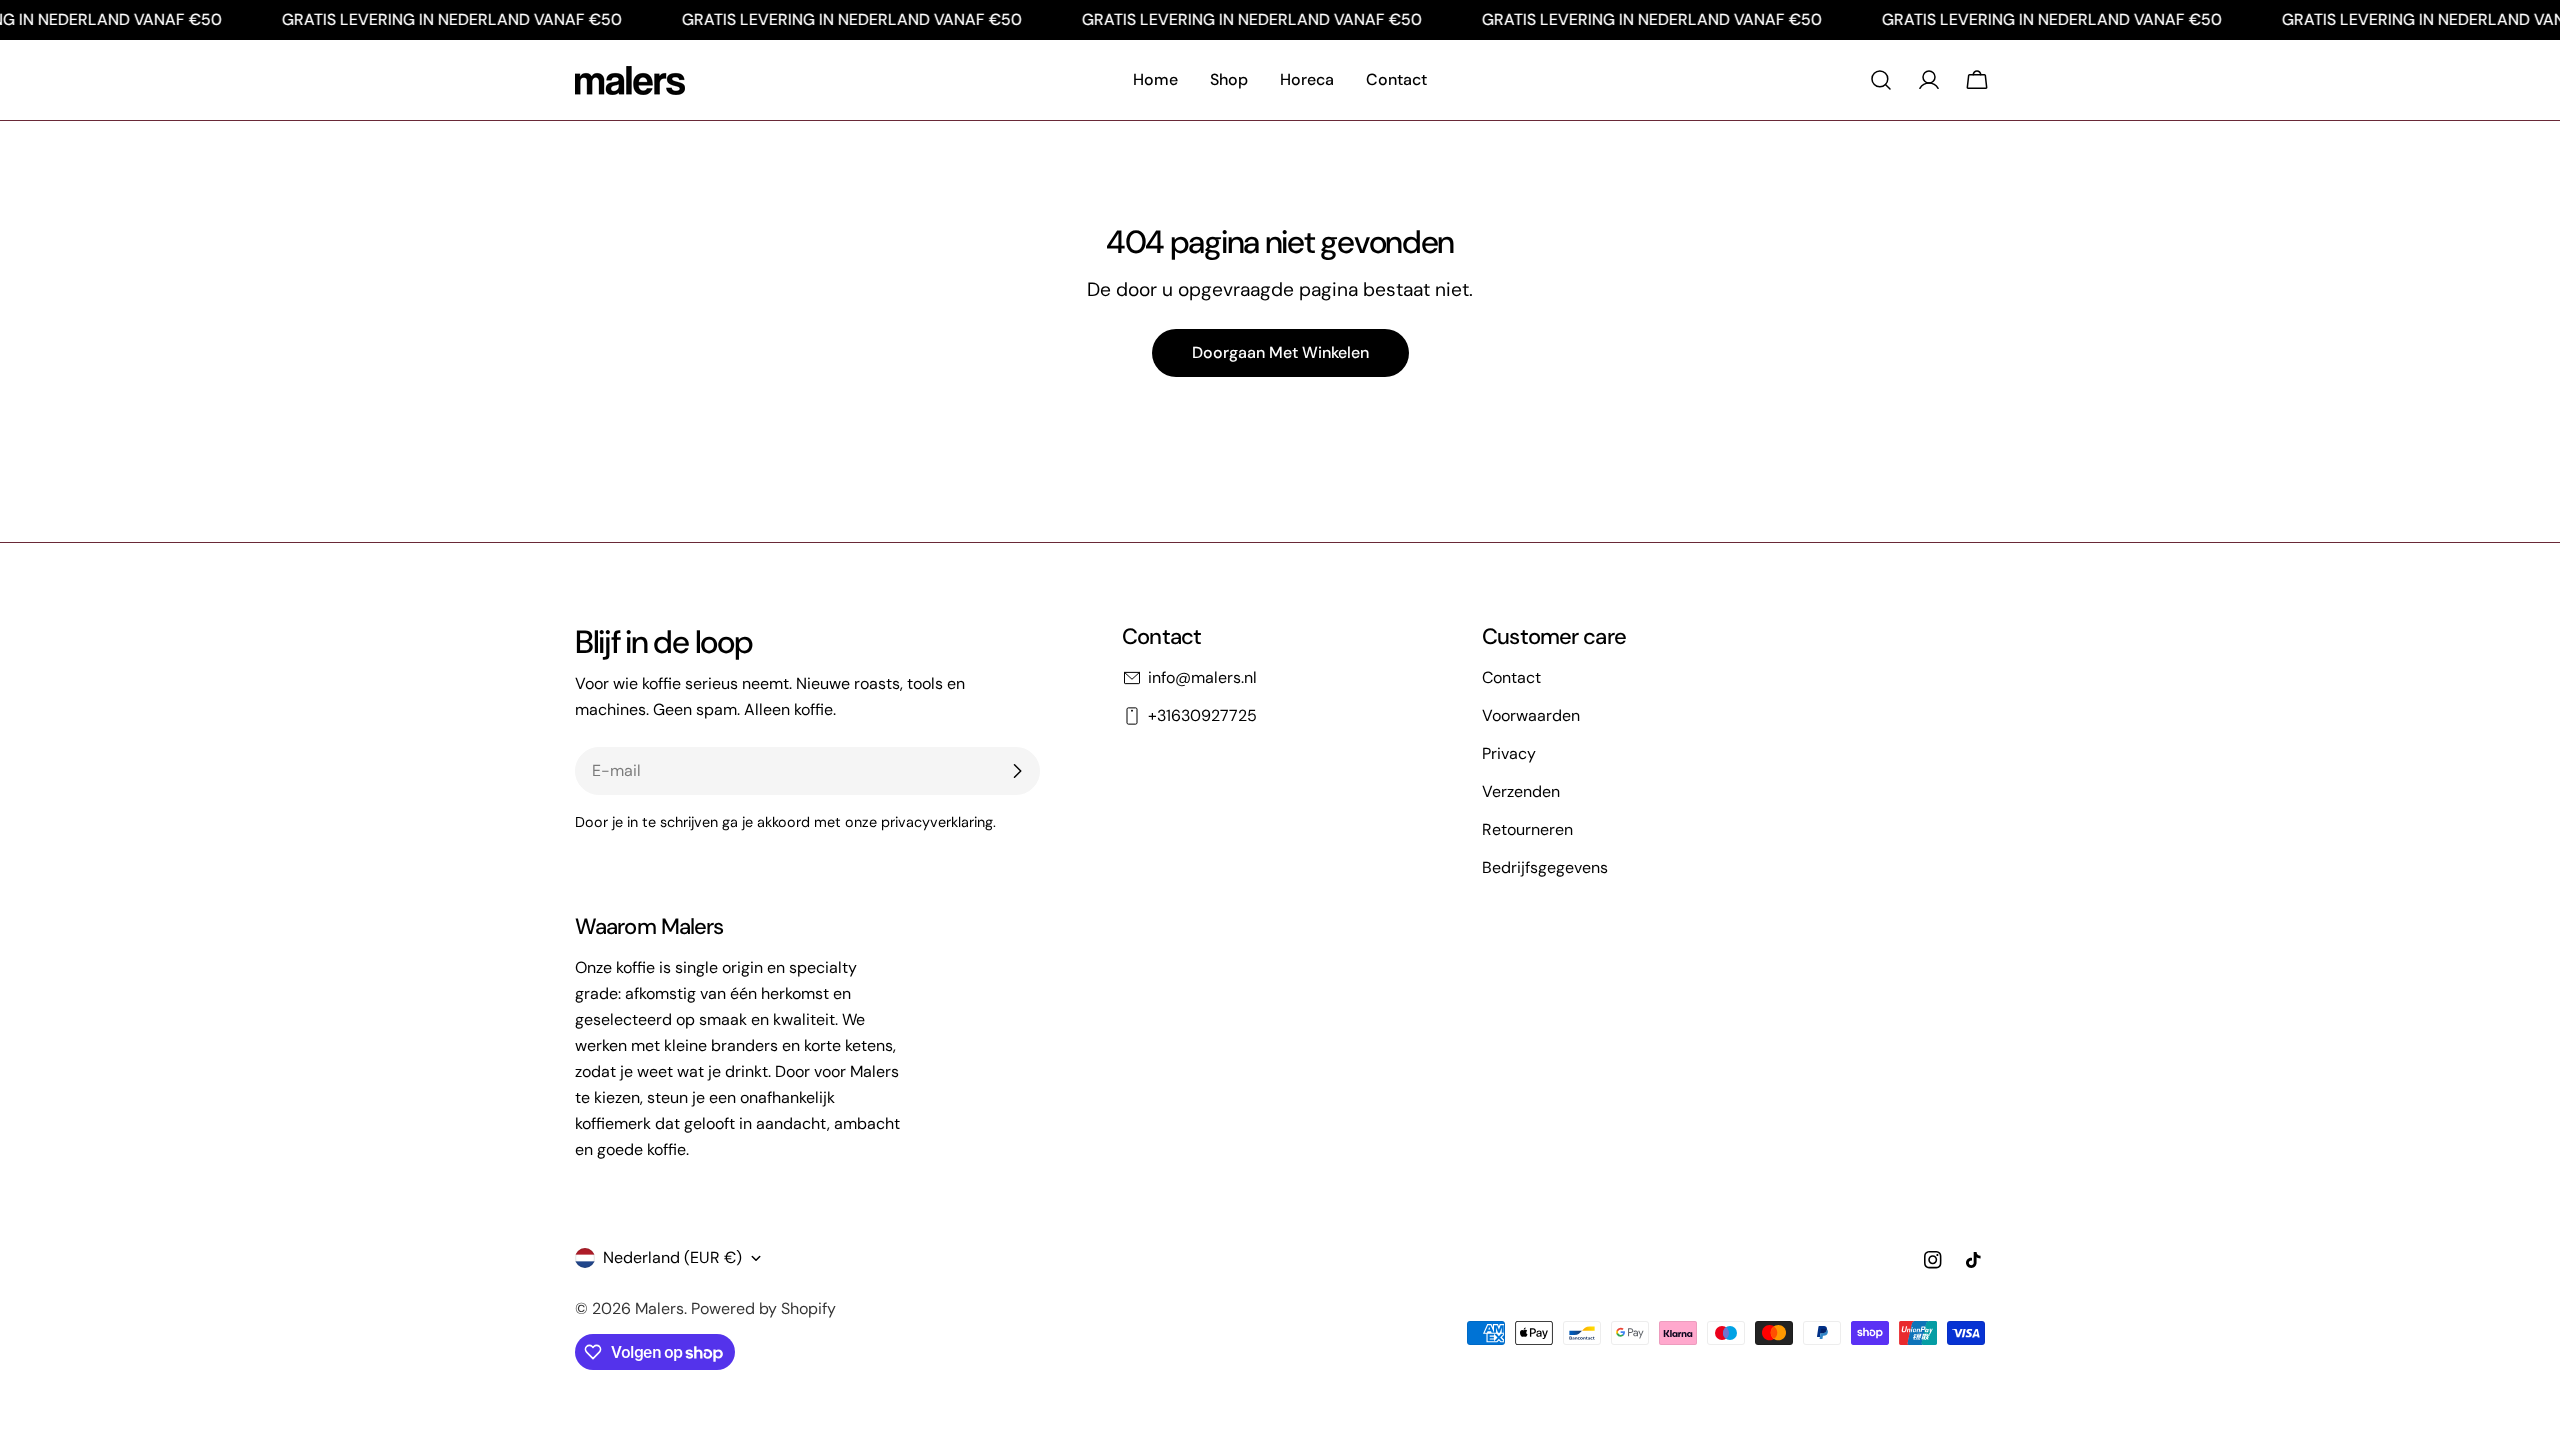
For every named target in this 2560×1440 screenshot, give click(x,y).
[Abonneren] (1017, 771)
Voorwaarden (1531, 715)
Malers (659, 1308)
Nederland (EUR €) (672, 1257)
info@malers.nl (1202, 677)
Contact (1511, 677)
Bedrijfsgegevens (1545, 867)
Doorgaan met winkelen (1280, 352)
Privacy (1509, 753)
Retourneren (1527, 829)
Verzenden (1521, 791)
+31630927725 (1202, 715)
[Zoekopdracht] (1881, 80)
